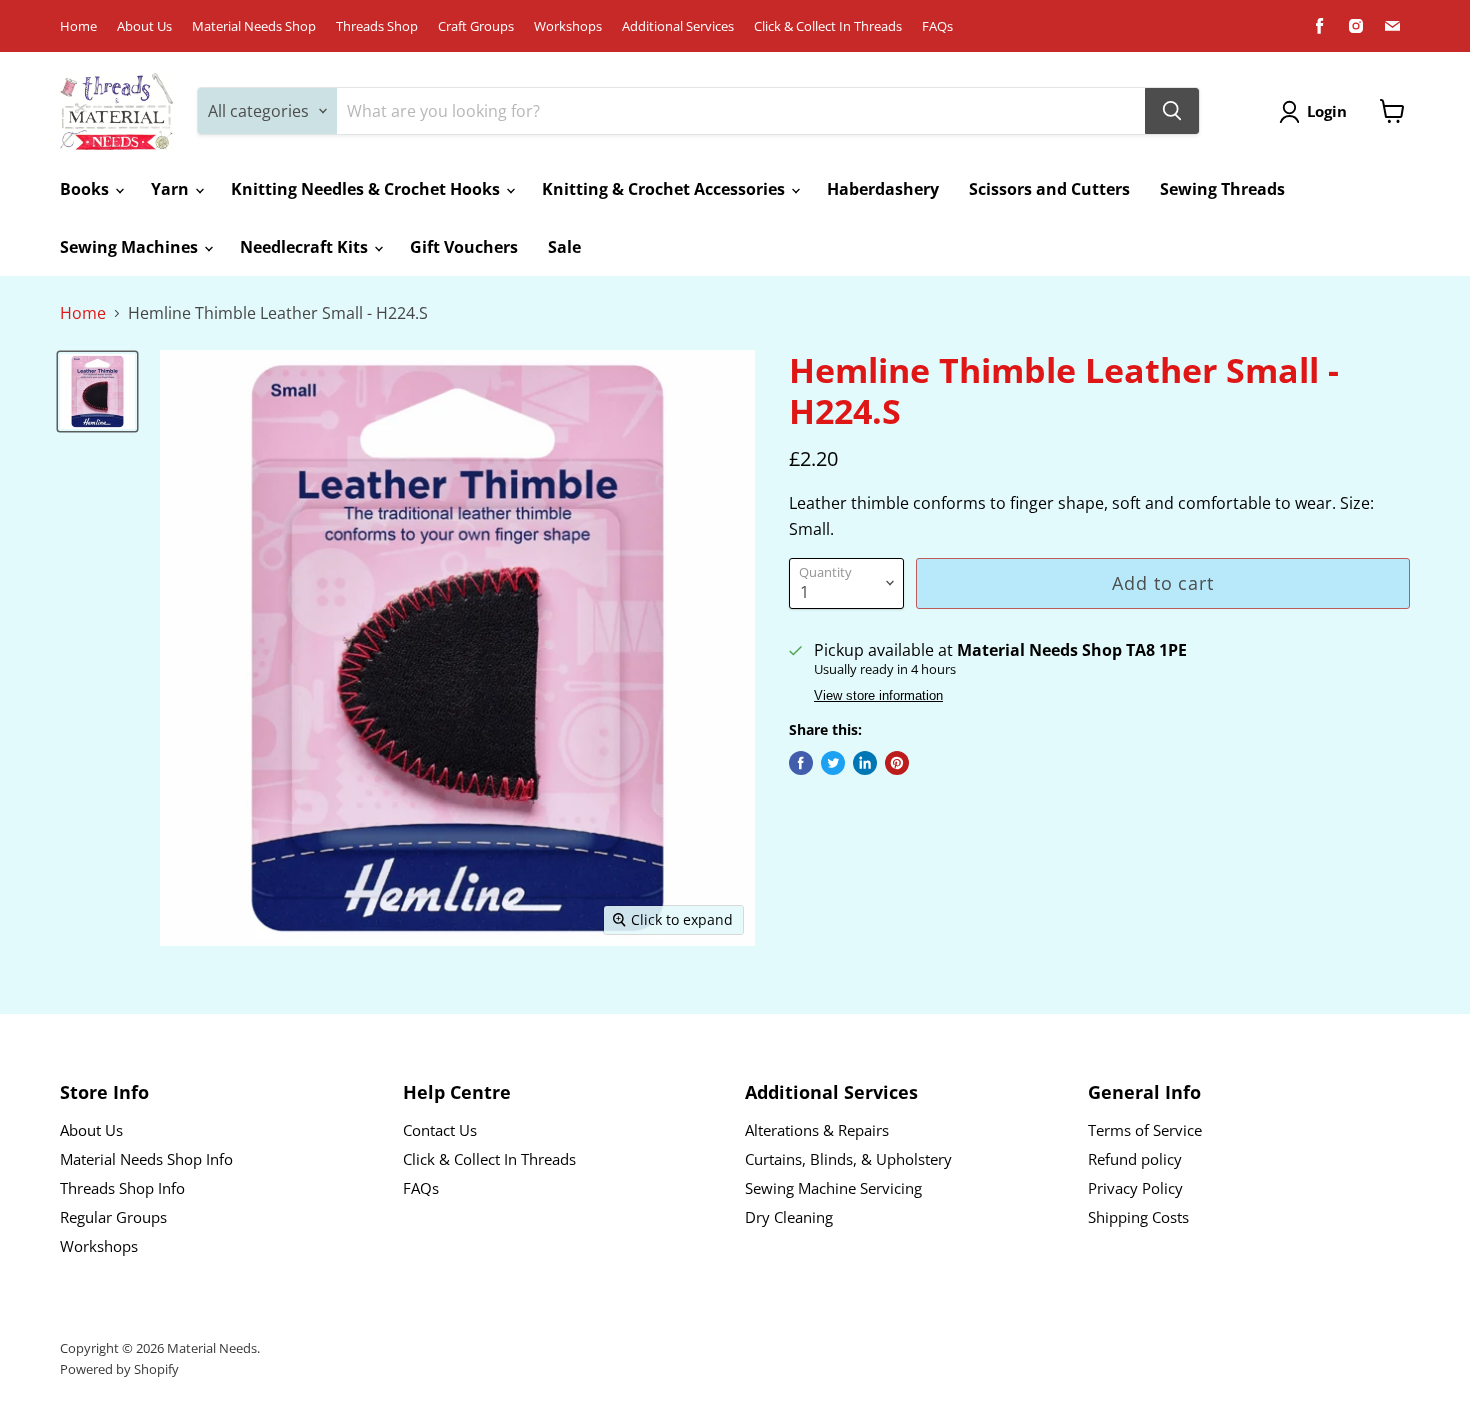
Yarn (172, 189)
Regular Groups (113, 1217)
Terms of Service (1145, 1130)
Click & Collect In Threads (828, 26)
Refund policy (1135, 1159)
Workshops (568, 26)
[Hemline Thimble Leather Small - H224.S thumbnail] (97, 391)
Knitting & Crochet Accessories (665, 189)
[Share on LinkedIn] (865, 763)
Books (86, 189)
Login (1327, 111)
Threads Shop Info (122, 1188)
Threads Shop (377, 26)
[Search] (1172, 111)
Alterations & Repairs (817, 1130)
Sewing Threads (1222, 189)
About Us (144, 26)
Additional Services (678, 26)
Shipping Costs (1138, 1217)
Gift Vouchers (464, 247)
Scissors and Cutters (1049, 189)
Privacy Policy (1135, 1188)
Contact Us (440, 1130)
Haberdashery (883, 189)
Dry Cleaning (789, 1217)
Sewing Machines (131, 247)
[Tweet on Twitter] (833, 763)
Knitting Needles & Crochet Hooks (367, 189)
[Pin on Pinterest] (897, 763)
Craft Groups (476, 26)
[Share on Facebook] (801, 763)
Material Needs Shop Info (146, 1159)
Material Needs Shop (254, 26)
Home (78, 26)
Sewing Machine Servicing (833, 1188)
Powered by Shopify (119, 1369)
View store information (878, 696)
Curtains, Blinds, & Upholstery (848, 1159)
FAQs (937, 26)
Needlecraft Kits (306, 247)
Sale (564, 247)
